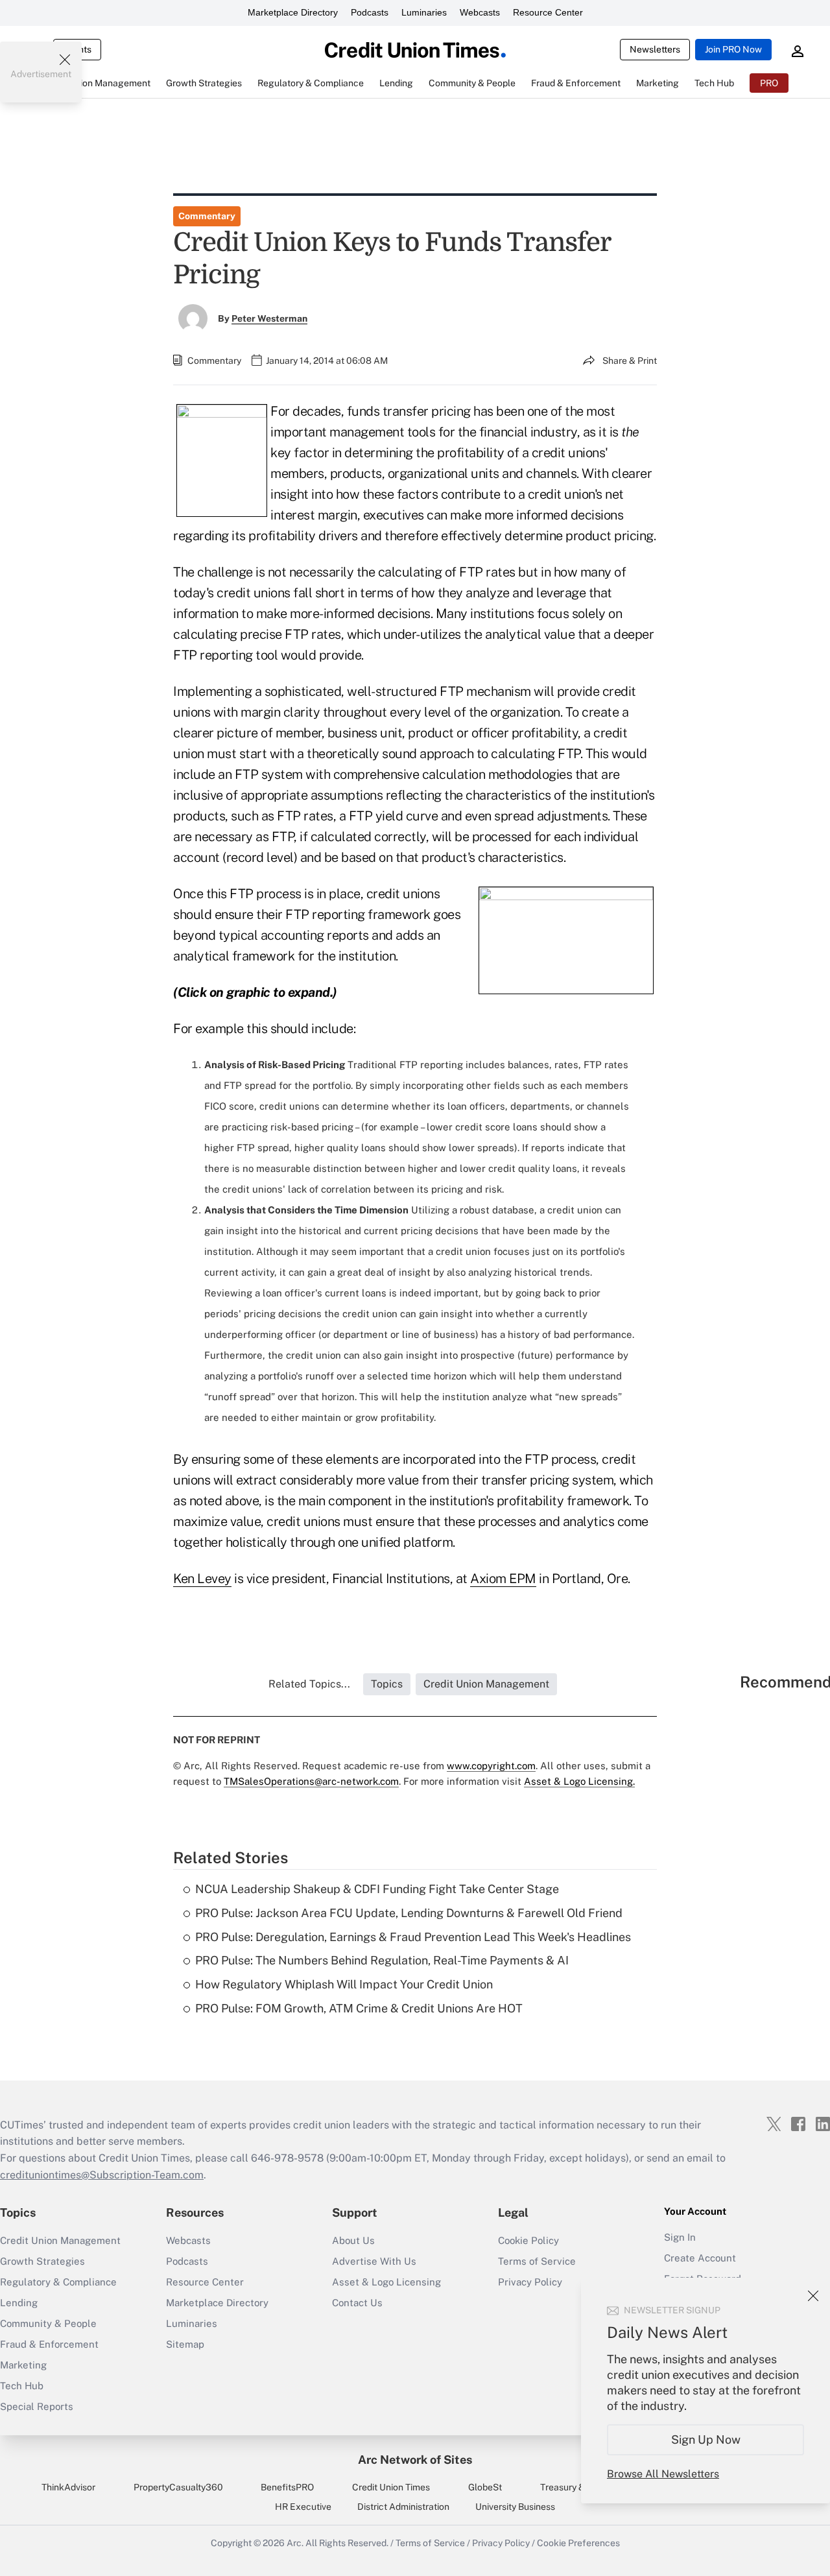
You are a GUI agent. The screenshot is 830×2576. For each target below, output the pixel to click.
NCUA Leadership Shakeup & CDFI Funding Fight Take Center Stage (377, 1889)
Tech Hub (22, 2386)
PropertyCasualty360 (178, 2487)
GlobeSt (485, 2487)
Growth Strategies (42, 2261)
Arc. (295, 2543)
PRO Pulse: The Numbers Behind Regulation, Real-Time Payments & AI (382, 1960)
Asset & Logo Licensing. (579, 1781)
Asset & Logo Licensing (386, 2282)
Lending (19, 2303)
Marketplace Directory (293, 12)
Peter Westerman (269, 318)
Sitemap (185, 2344)
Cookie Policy (528, 2240)
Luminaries (424, 12)
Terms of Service (537, 2261)
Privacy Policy (501, 2543)
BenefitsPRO (287, 2487)
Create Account (700, 2258)
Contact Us (357, 2303)
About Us (353, 2240)
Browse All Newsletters (663, 2474)
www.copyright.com (491, 1766)
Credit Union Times (391, 2487)
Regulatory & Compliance (58, 2282)
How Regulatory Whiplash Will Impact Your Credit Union (344, 1984)
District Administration (403, 2507)
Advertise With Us (374, 2261)
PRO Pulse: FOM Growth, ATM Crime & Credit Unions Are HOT (359, 2008)
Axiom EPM (503, 1579)
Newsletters (655, 49)
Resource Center (548, 12)
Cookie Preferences (578, 2543)
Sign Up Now (706, 2439)
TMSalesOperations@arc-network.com (311, 1781)
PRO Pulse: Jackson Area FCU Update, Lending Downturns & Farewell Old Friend (409, 1913)
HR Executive (303, 2507)
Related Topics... (309, 1684)
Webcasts (480, 12)
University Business (515, 2507)
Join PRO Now (733, 49)
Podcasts (370, 12)
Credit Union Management (60, 2240)
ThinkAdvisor (68, 2487)
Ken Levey (202, 1579)
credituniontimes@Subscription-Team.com (102, 2175)
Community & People (48, 2323)
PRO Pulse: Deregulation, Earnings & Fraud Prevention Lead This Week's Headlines (413, 1937)
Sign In (680, 2237)
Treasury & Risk (572, 2487)
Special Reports (37, 2406)
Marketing (23, 2365)
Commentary (207, 216)
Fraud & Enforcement (49, 2344)
